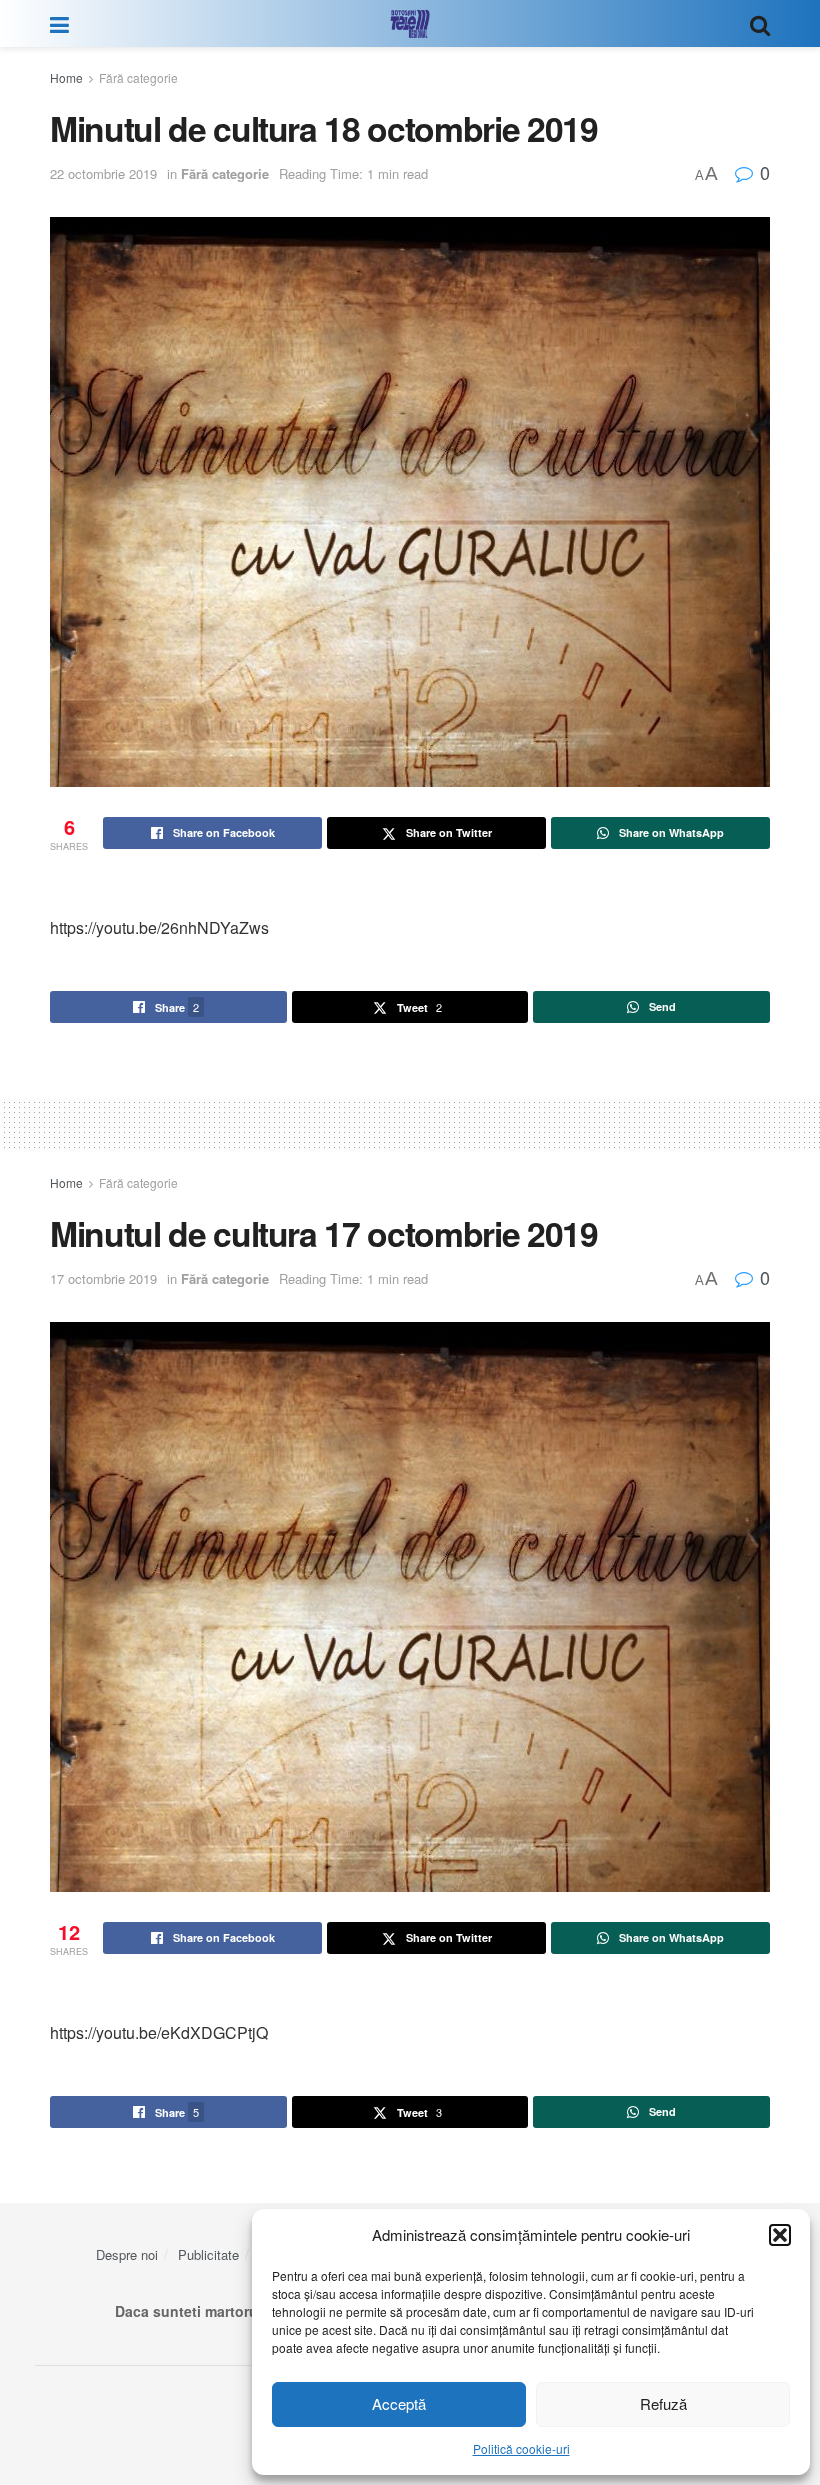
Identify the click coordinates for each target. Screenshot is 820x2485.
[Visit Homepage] (410, 24)
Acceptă (399, 2403)
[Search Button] (760, 23)
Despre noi (127, 2254)
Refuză (663, 2403)
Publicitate (208, 2254)
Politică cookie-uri (521, 2448)
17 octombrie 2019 (103, 1278)
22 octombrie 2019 (103, 173)
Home (66, 77)
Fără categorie (138, 77)
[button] (780, 2235)
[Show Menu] (59, 23)
